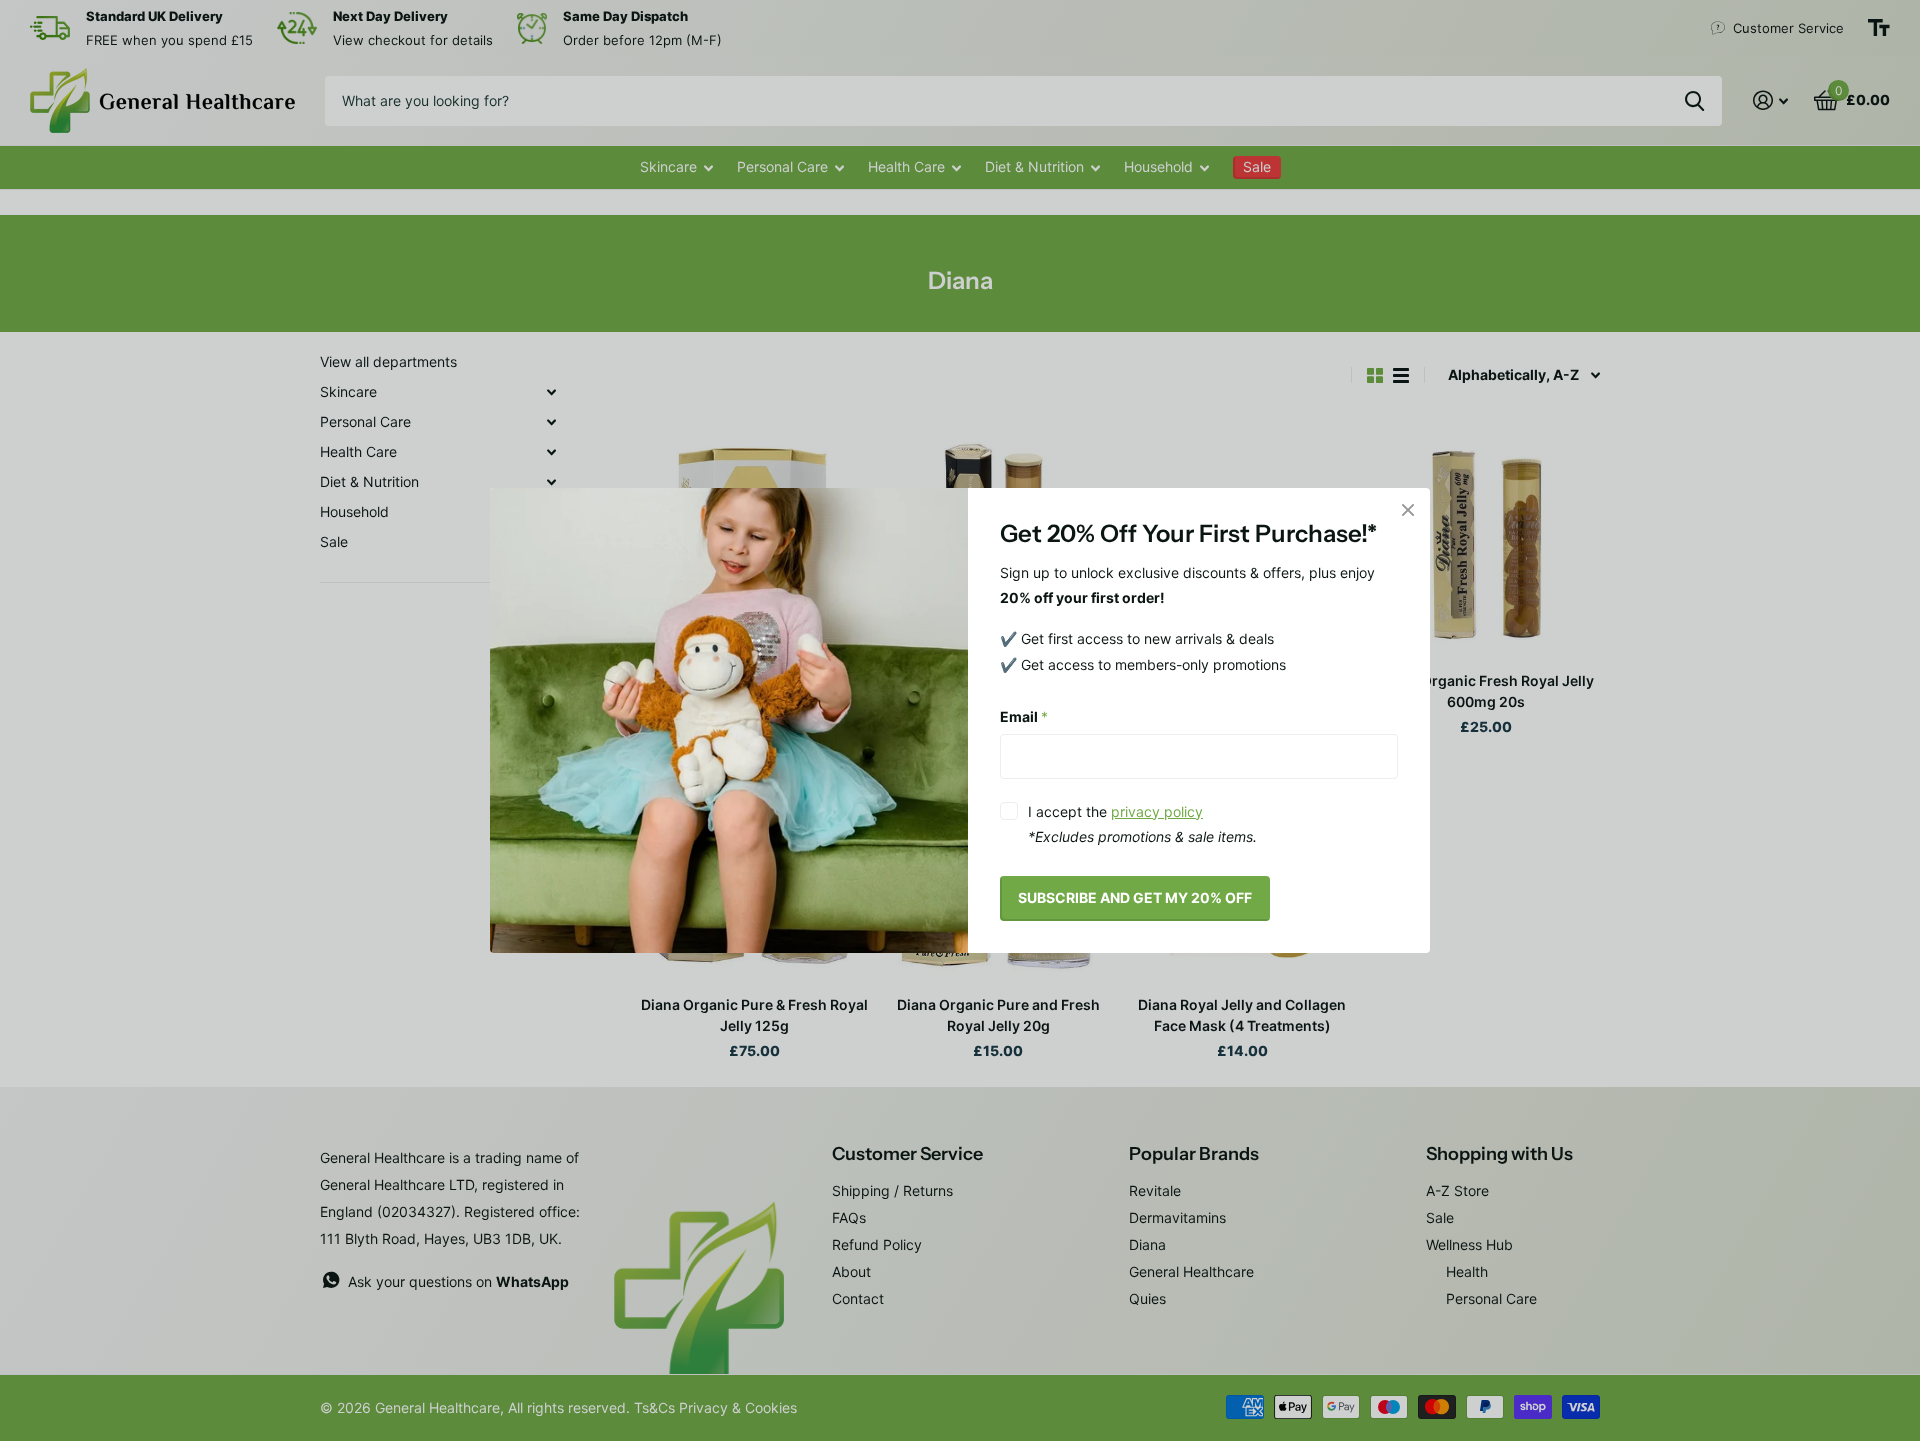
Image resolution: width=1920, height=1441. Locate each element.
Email (1024, 716)
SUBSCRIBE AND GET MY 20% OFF (1135, 897)
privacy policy (1157, 811)
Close (1408, 510)
